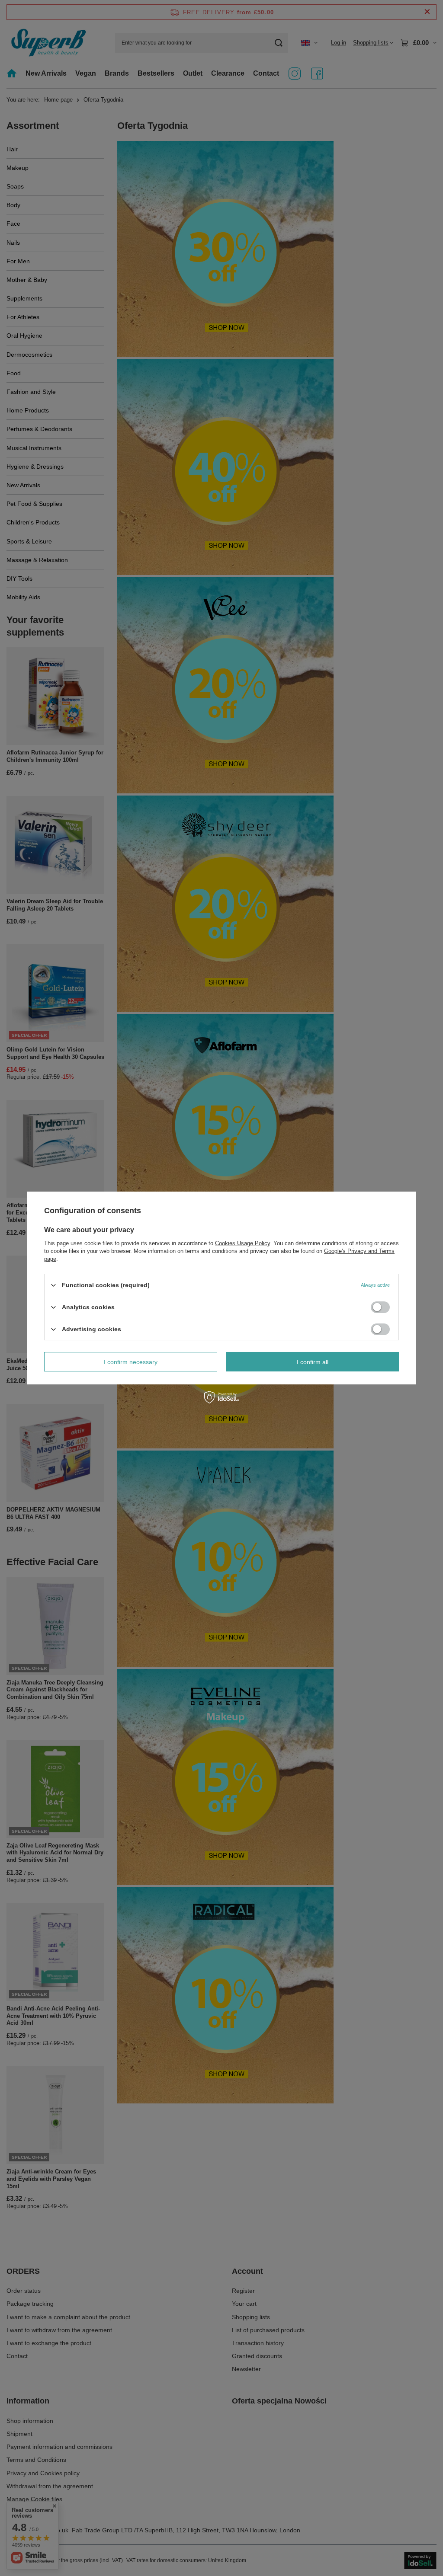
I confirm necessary (131, 1362)
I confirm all (313, 1362)
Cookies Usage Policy (242, 1243)
